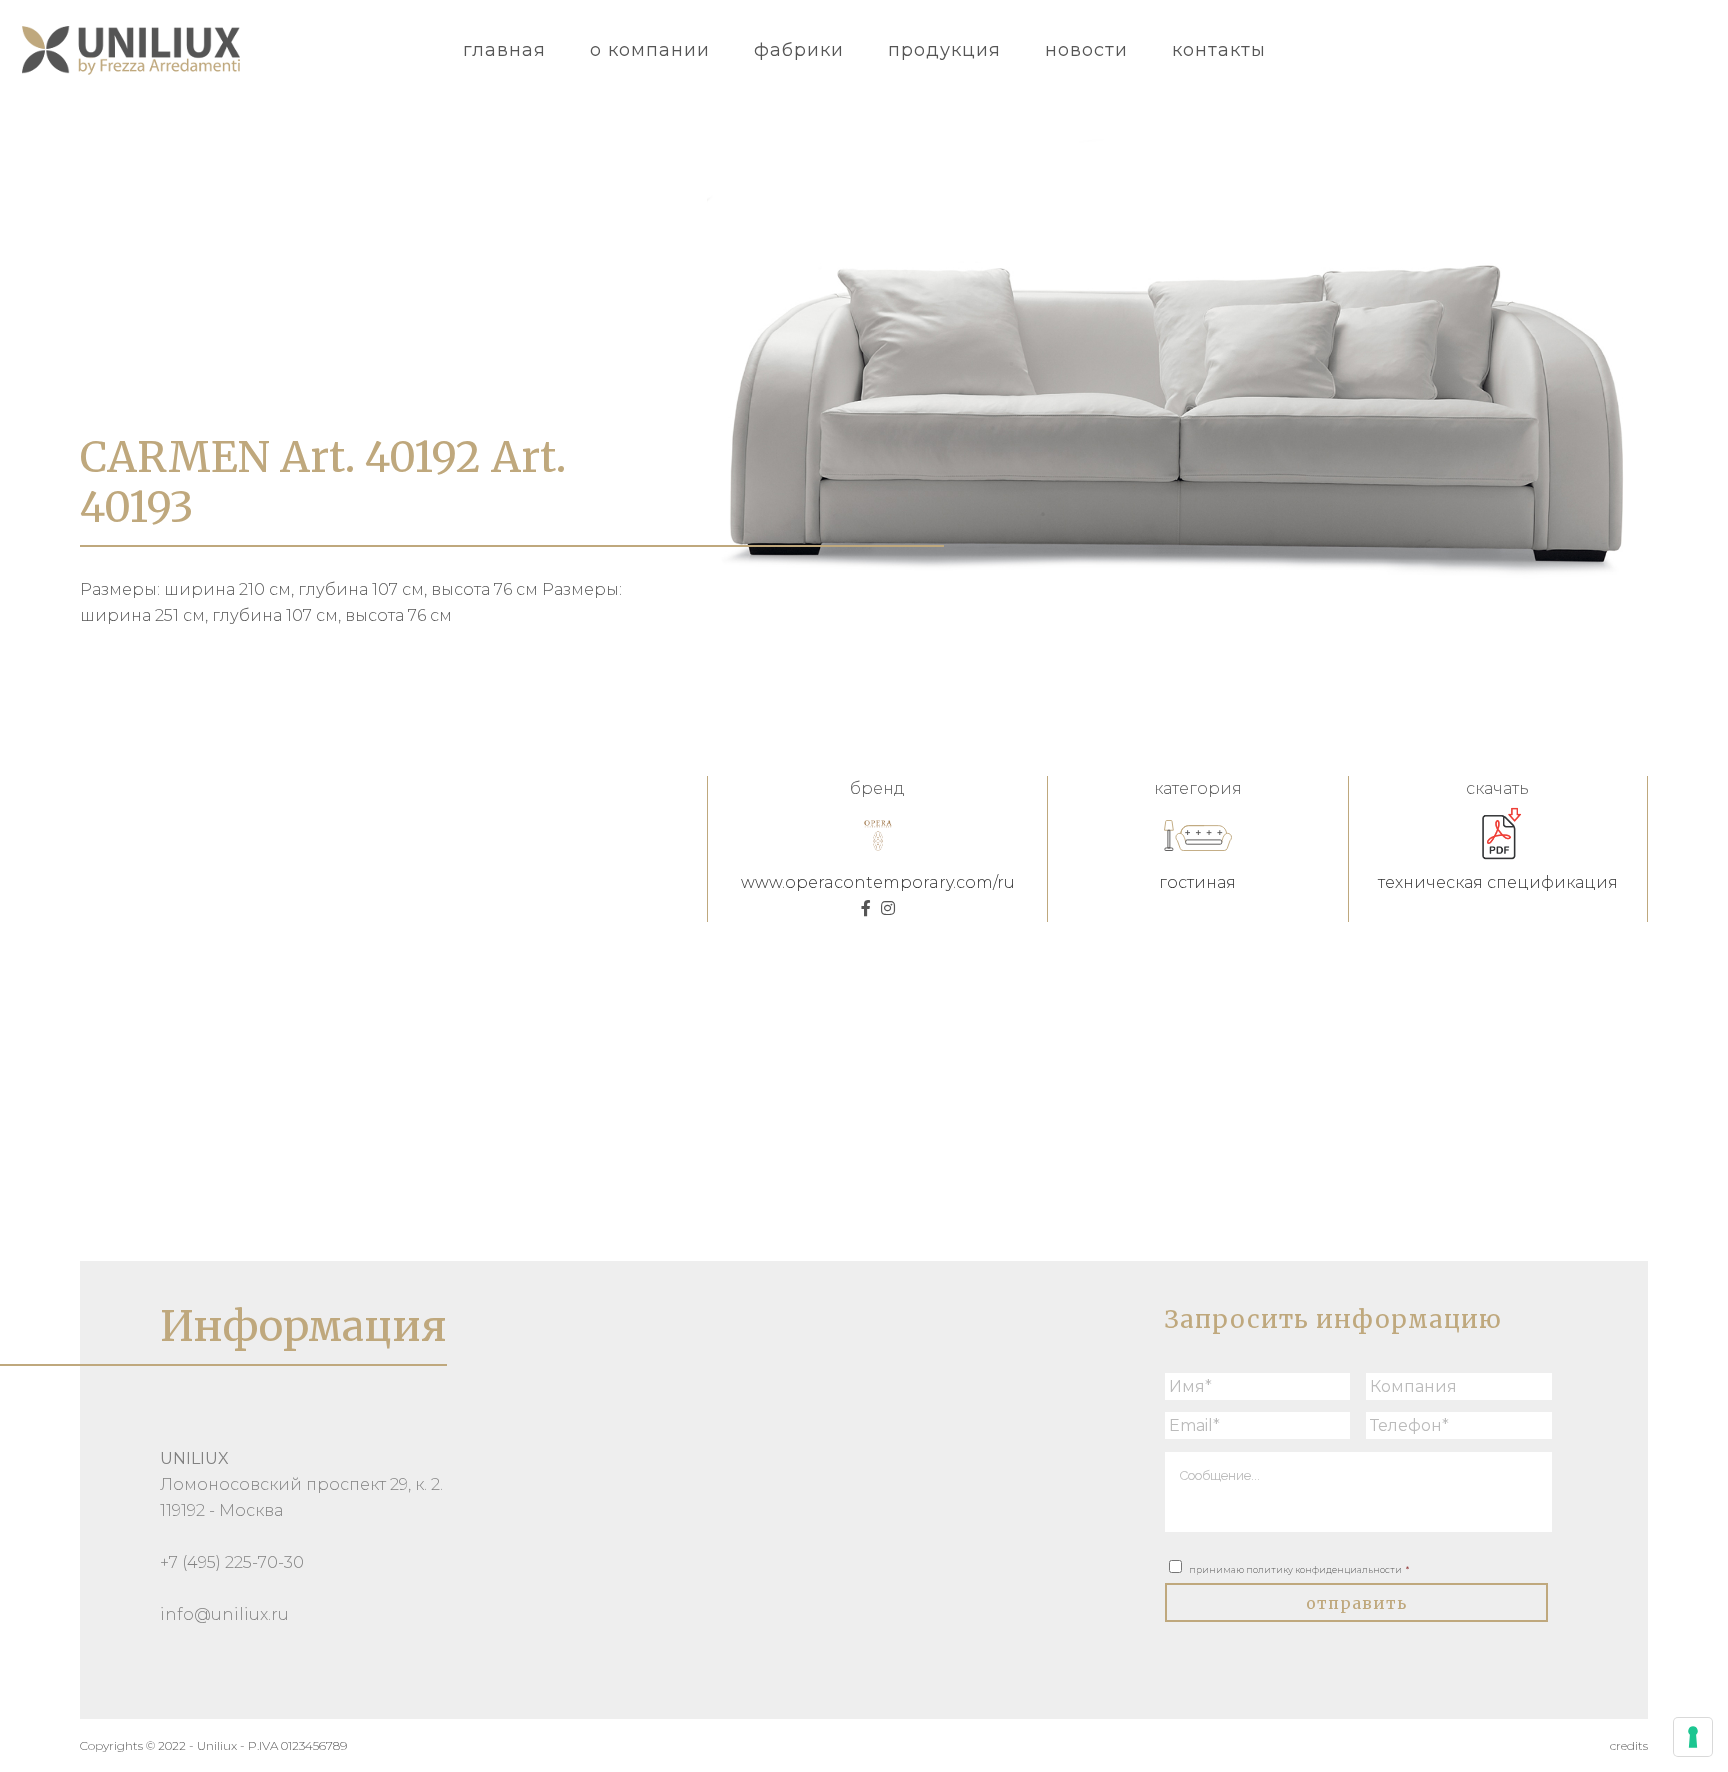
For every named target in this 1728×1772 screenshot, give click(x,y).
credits (1629, 1745)
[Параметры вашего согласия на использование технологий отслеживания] (1693, 1737)
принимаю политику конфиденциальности (1299, 1569)
